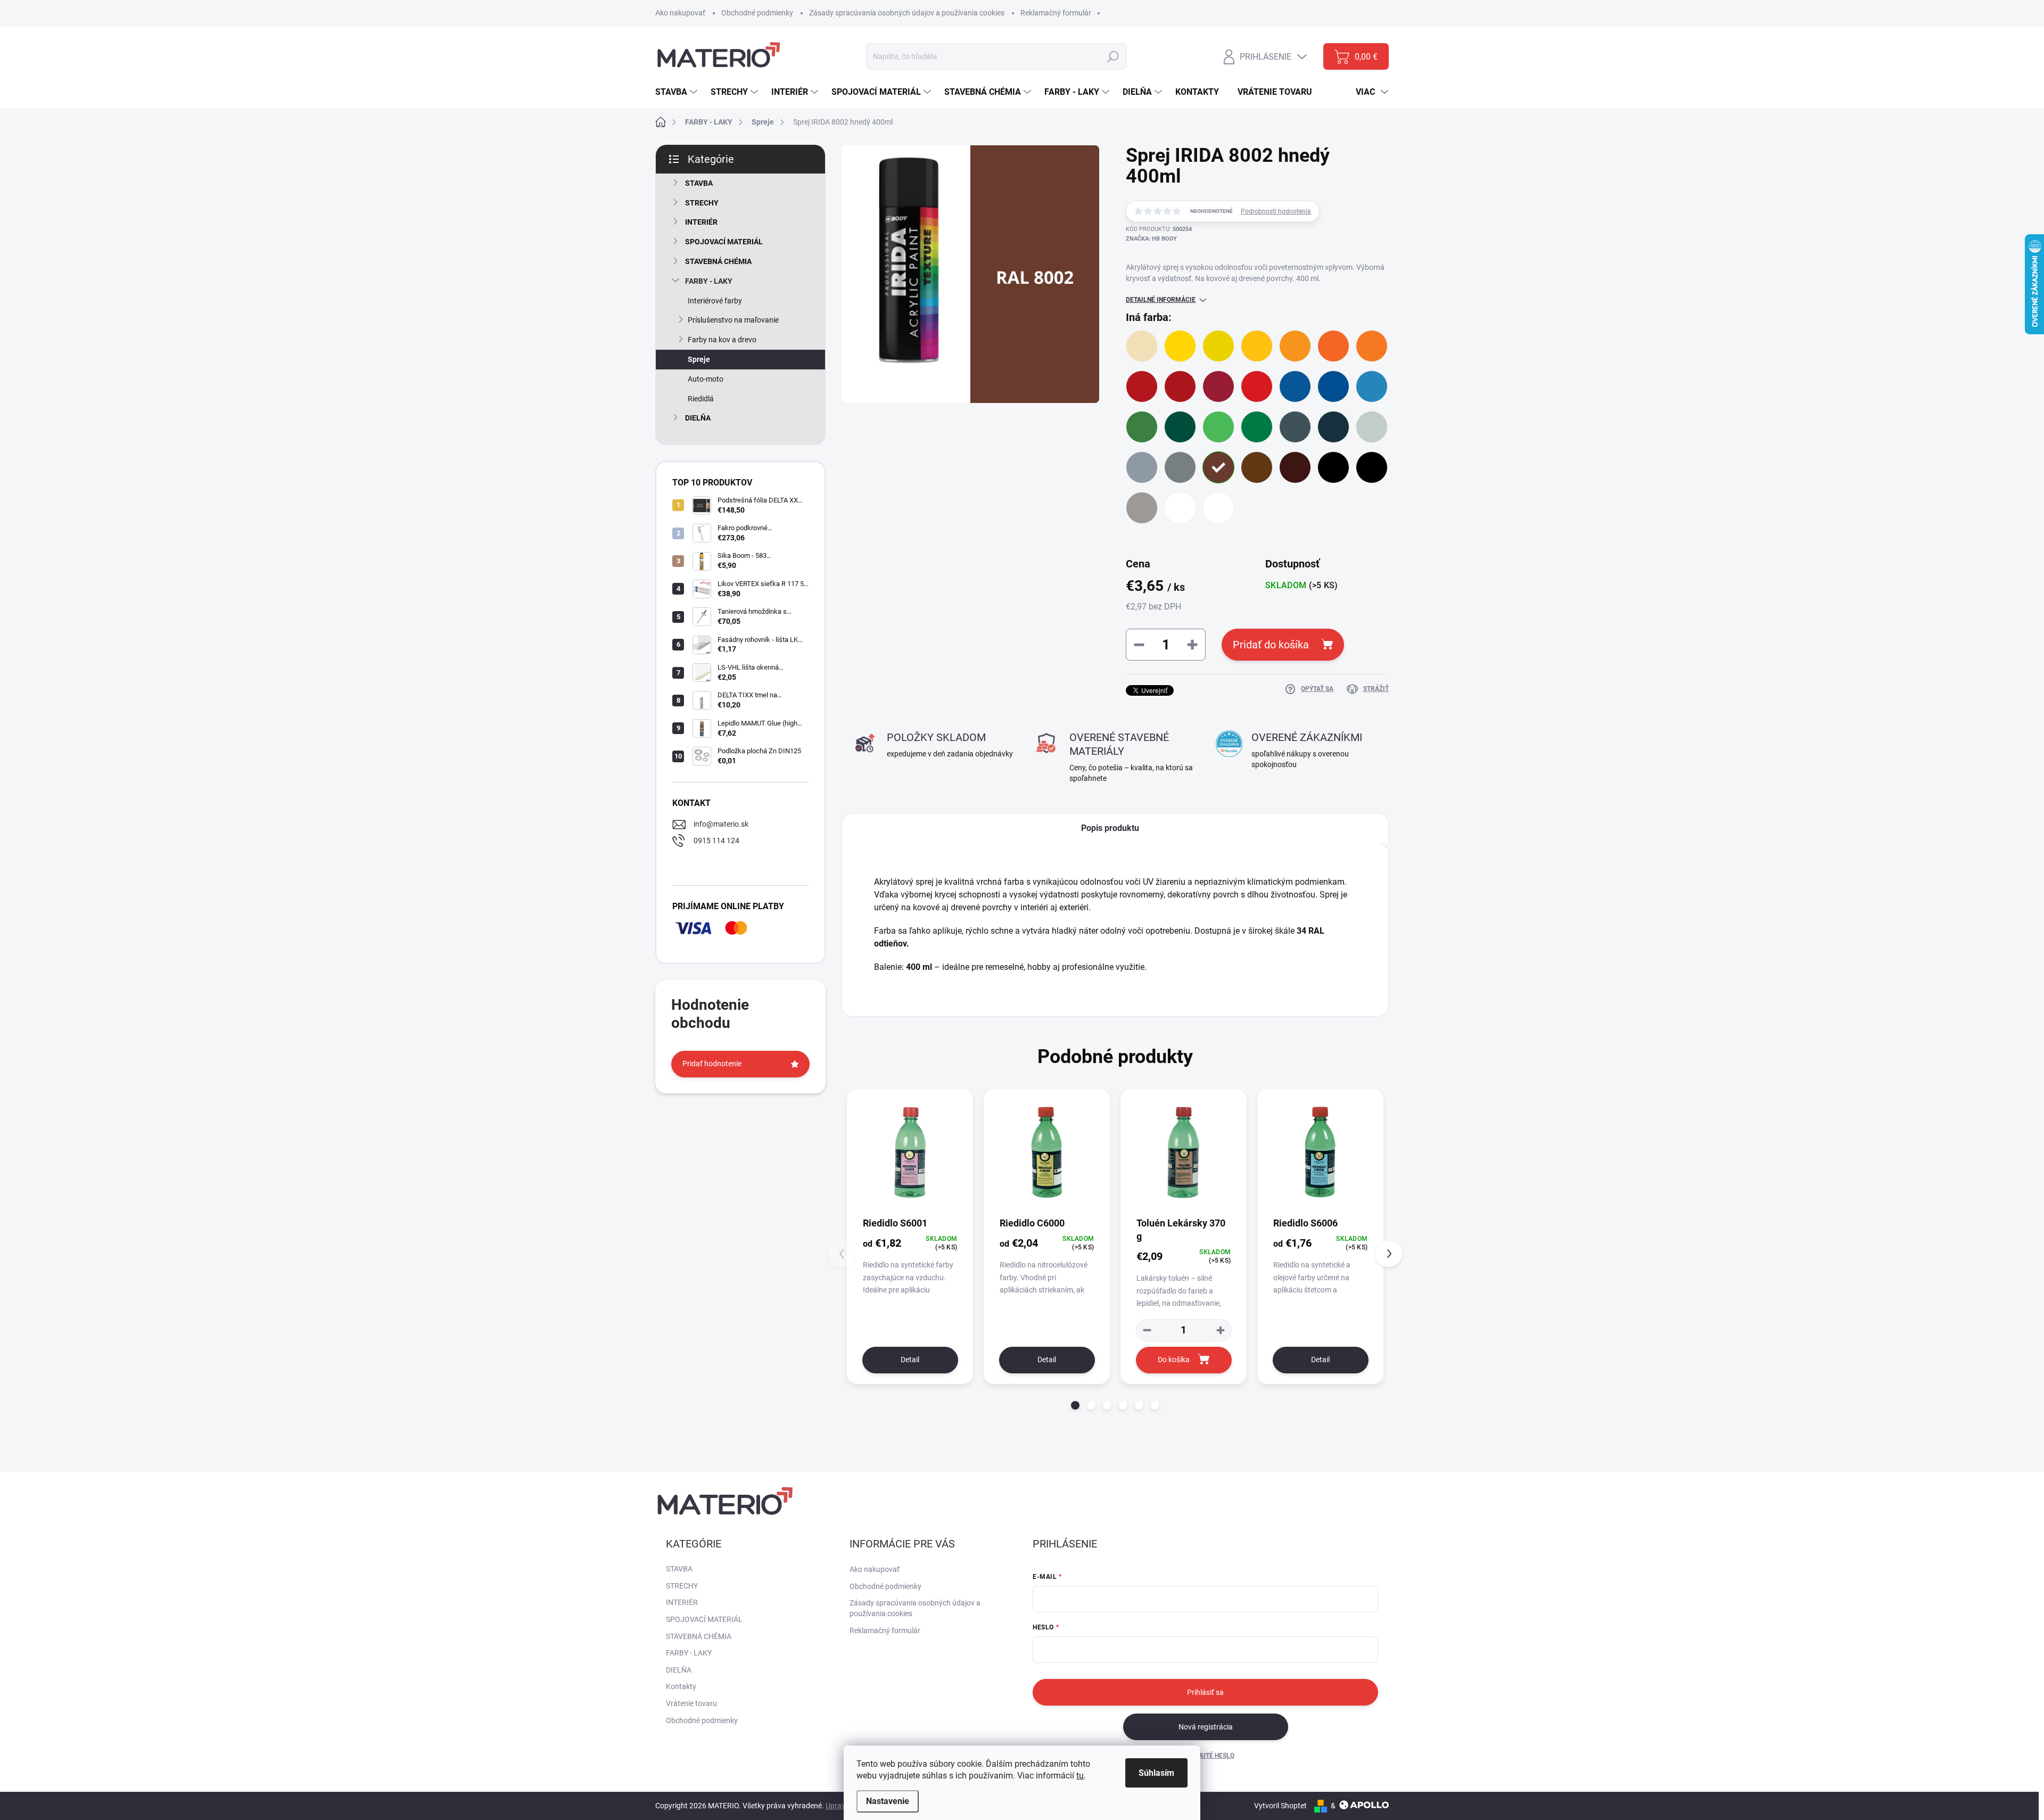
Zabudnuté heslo (1205, 1756)
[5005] (1295, 386)
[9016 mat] (1218, 508)
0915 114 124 (716, 841)
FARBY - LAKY (709, 281)
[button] (1075, 1405)
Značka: (1151, 239)
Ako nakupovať (680, 13)
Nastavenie (888, 1801)
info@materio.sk (721, 824)
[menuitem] (678, 92)
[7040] (1142, 467)
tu (1080, 1776)
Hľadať (1113, 56)
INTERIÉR (701, 222)
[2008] (1372, 346)
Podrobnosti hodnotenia (1276, 211)
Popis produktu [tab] (1110, 828)
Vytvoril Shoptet (1280, 1806)
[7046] (1180, 467)
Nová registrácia (1206, 1727)
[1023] (1257, 346)
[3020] (1257, 386)
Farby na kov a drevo (722, 340)
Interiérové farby (715, 301)
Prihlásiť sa (1205, 1692)
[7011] (1295, 427)
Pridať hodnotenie (712, 1064)
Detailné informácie (1161, 300)
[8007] (1257, 467)
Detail (910, 1360)
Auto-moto (706, 379)
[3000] (1142, 386)
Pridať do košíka (1271, 645)
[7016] (1333, 427)
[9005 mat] (1372, 467)
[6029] (1257, 427)
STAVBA (699, 183)
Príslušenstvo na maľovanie (733, 320)
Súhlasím (1156, 1773)
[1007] (1295, 346)
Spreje (699, 359)
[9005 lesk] (1333, 467)
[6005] (1180, 427)
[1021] (1218, 346)
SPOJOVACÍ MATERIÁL (724, 242)
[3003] (1218, 386)
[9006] (1142, 508)
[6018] (1218, 427)
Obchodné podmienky (757, 13)
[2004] (1333, 346)
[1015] (1142, 346)
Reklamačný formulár (1056, 13)
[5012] (1372, 386)
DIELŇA (698, 418)
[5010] (1333, 386)
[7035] (1372, 427)
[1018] (1180, 346)
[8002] (1218, 467)
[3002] (1180, 386)
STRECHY (702, 203)
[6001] (1142, 427)
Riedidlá (701, 399)
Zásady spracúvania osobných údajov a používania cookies (907, 13)
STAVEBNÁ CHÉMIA (718, 261)
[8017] (1295, 467)
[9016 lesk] (1180, 508)
